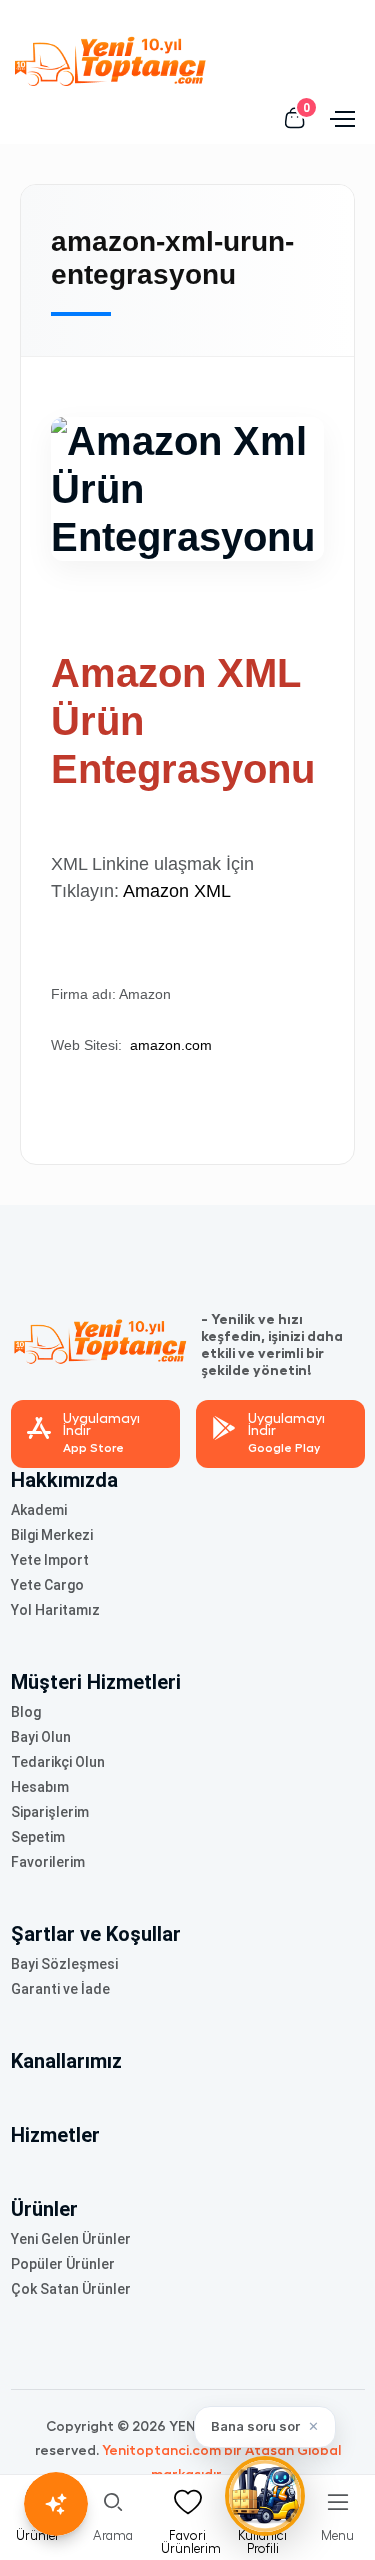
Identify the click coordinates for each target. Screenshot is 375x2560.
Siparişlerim (50, 1812)
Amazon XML (175, 891)
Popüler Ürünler (63, 2264)
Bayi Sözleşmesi (64, 1964)
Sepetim (38, 1837)
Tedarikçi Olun (58, 1762)
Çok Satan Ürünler (71, 2289)
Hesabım (40, 1787)
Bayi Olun (41, 1737)
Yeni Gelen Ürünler (71, 2239)
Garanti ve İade (60, 1989)
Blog (26, 1712)
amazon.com (171, 1045)
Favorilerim (48, 1862)
